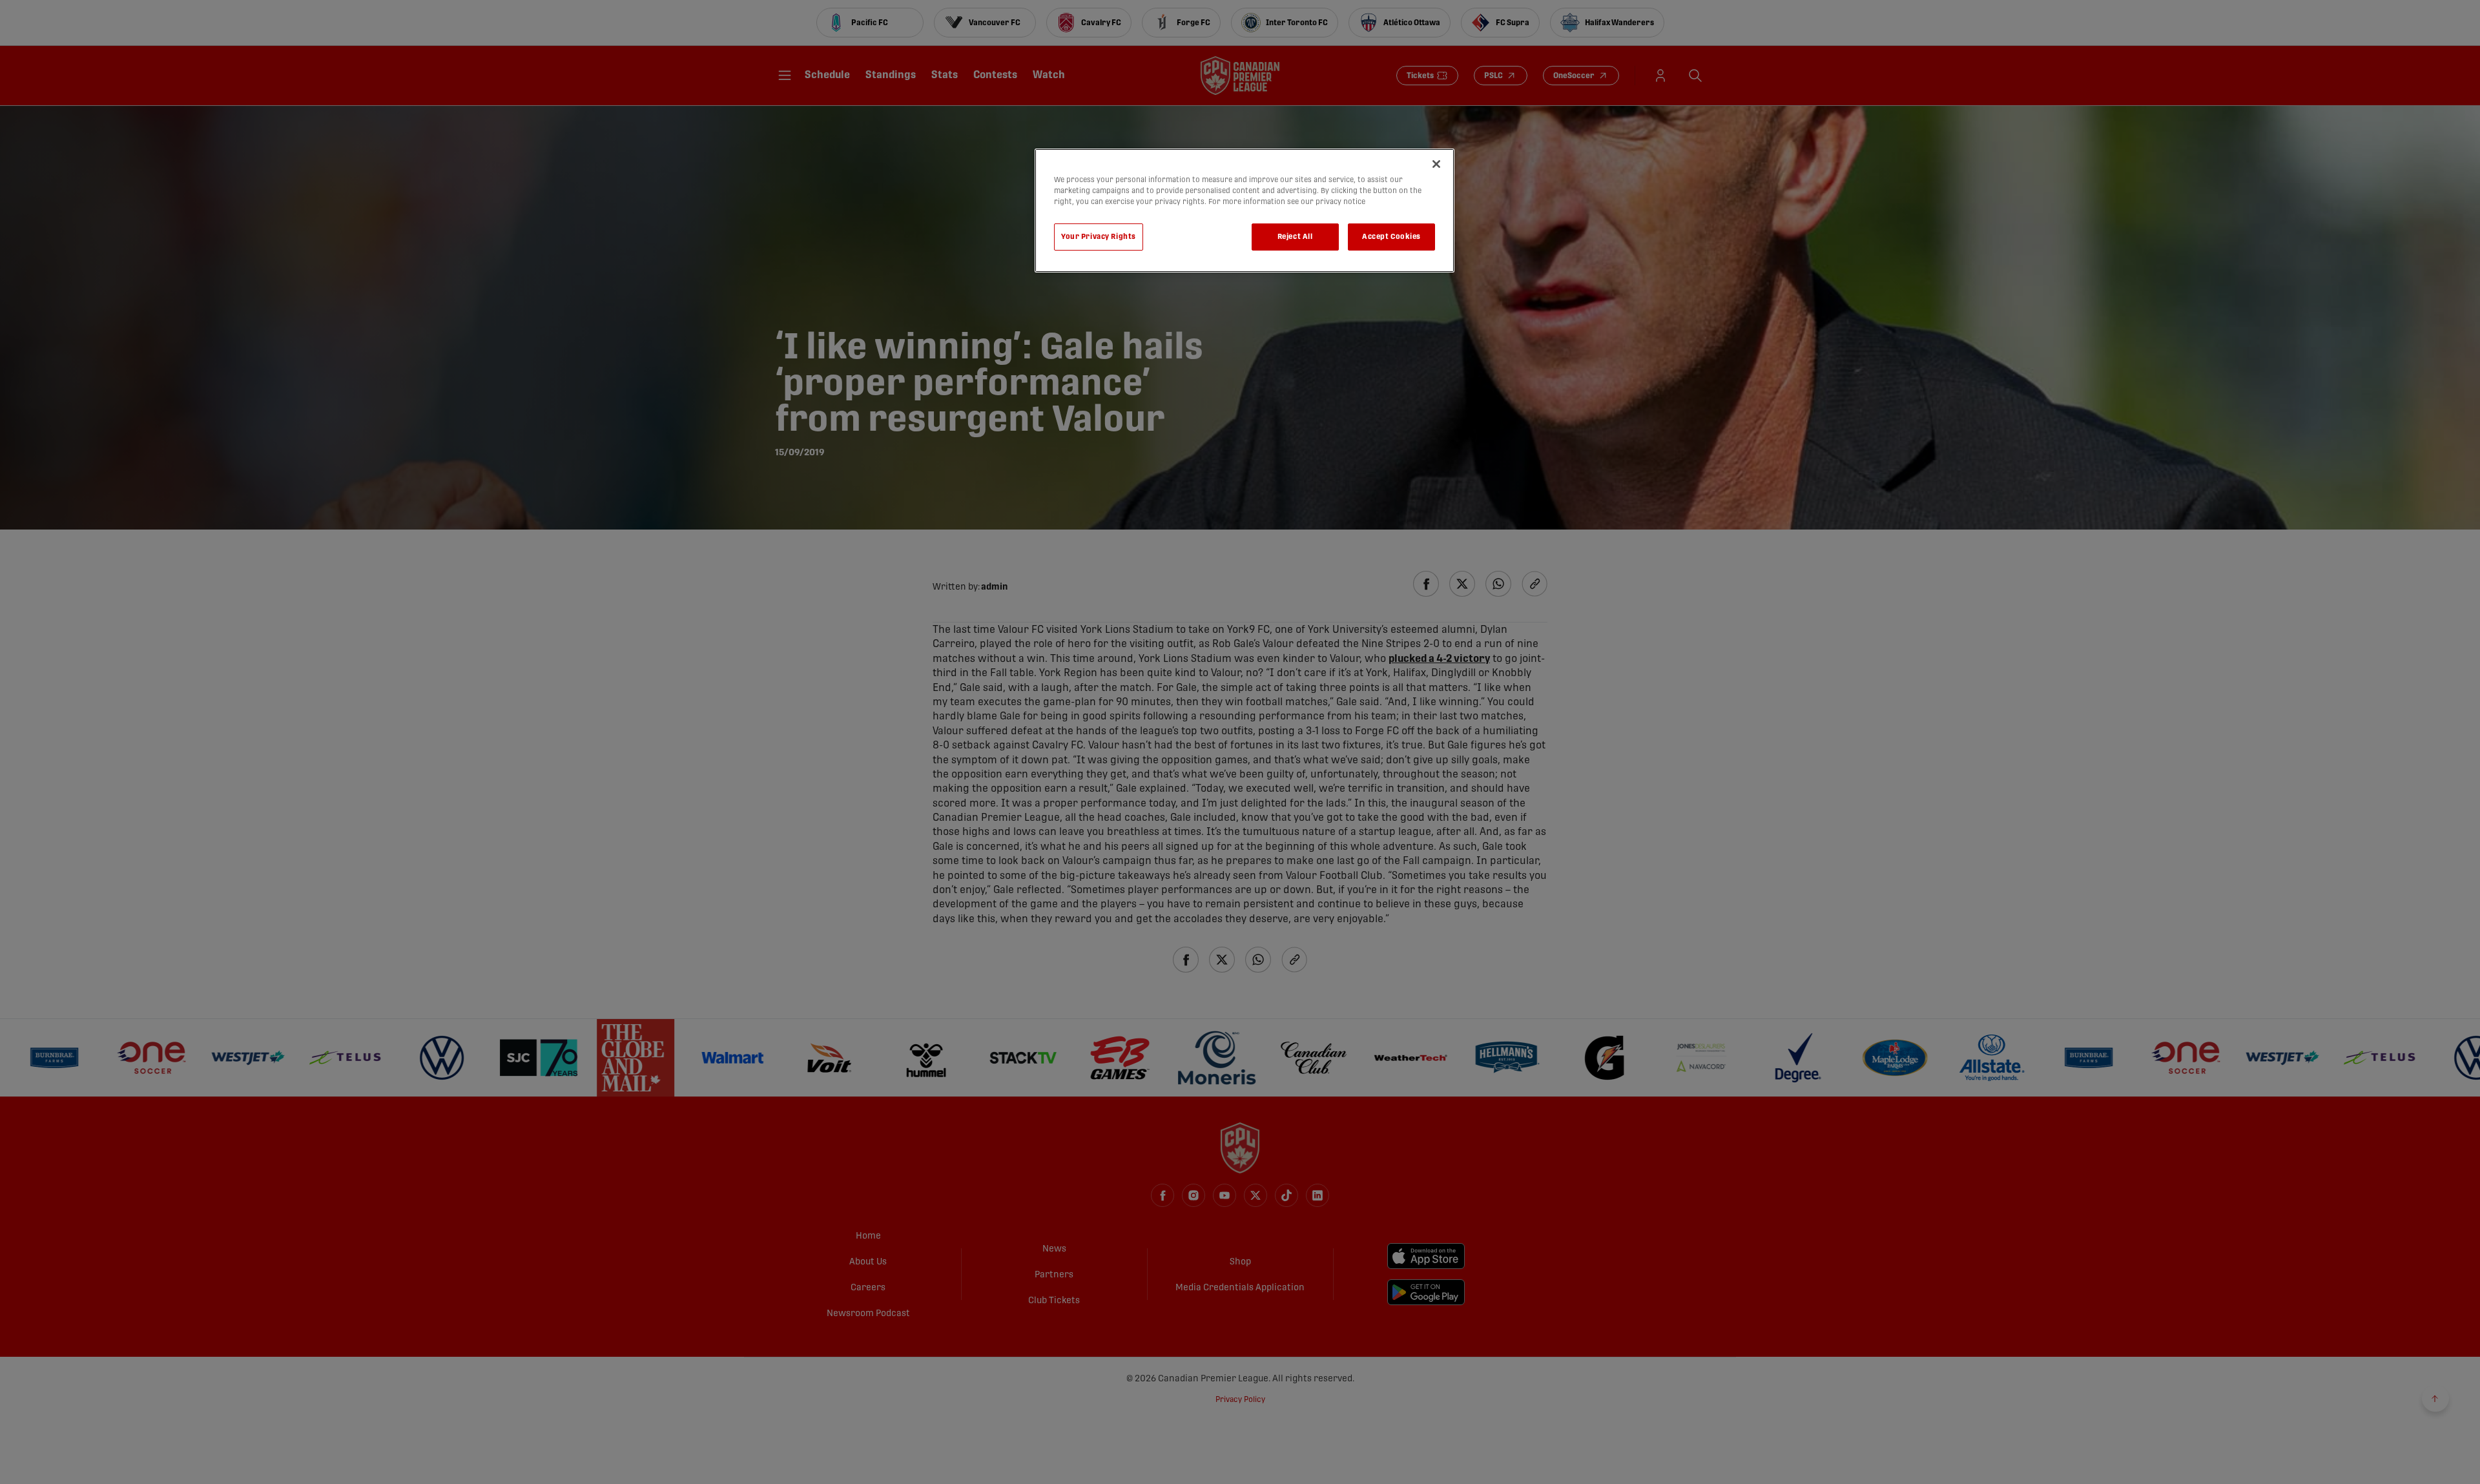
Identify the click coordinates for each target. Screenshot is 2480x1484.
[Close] (1436, 164)
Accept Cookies (1391, 237)
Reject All (1295, 237)
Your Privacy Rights (1099, 237)
